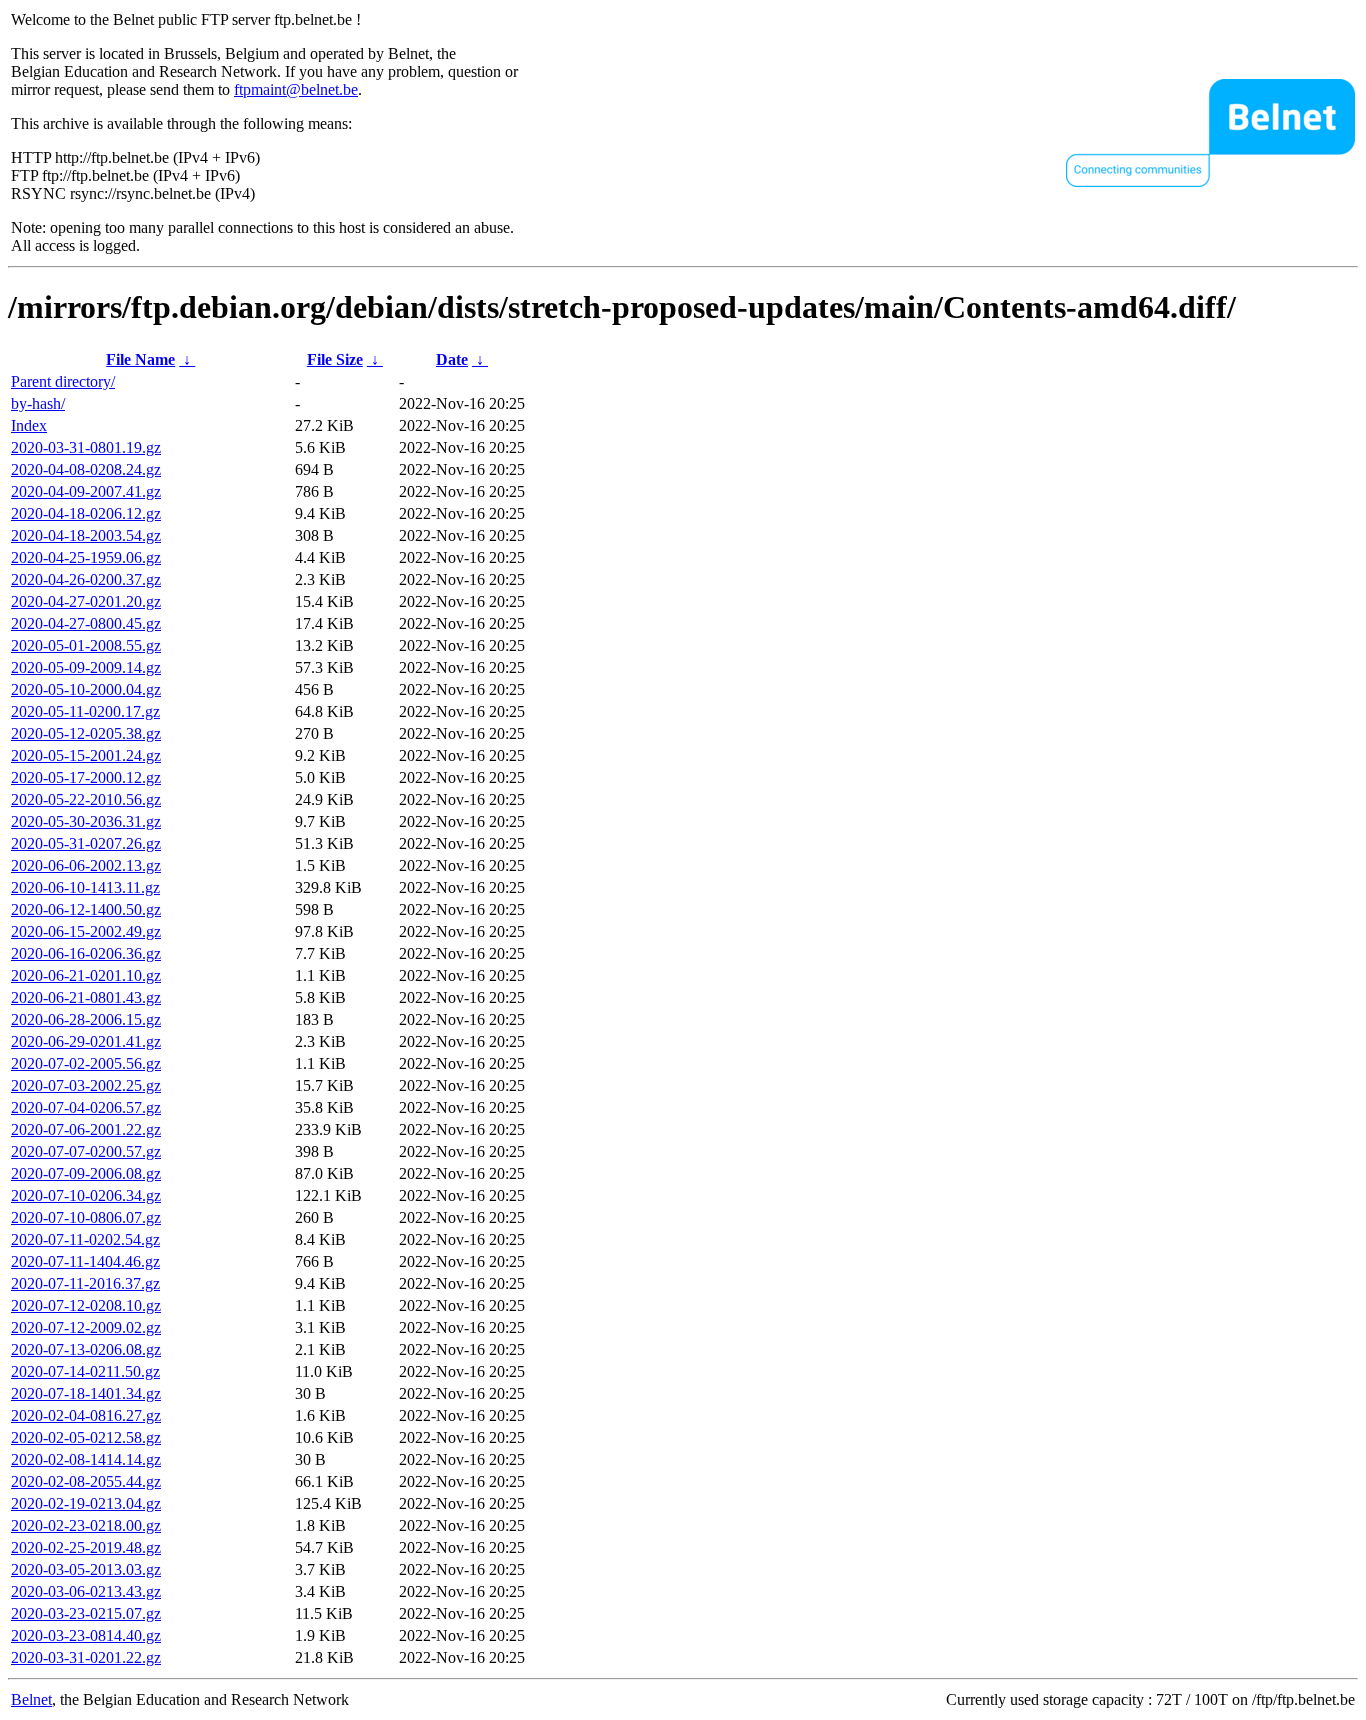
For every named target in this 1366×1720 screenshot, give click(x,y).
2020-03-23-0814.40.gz (86, 1635)
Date (452, 359)
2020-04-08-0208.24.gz (86, 469)
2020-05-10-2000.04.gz (86, 689)
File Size (335, 359)
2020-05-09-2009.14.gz (86, 667)
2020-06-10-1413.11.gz (85, 887)
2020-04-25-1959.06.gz (86, 557)
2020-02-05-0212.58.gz (86, 1437)
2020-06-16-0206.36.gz (86, 953)
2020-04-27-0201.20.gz (86, 601)
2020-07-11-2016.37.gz (85, 1283)
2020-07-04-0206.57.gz (86, 1107)
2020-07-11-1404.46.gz (85, 1261)
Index (29, 425)
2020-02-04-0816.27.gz (86, 1415)
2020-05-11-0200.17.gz (85, 711)
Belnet (31, 1699)
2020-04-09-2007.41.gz (86, 491)
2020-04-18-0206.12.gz (86, 513)
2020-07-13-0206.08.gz (86, 1349)
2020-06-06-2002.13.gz (86, 865)
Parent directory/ (63, 381)
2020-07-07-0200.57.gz (86, 1151)
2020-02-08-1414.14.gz (86, 1459)
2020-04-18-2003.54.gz (86, 535)
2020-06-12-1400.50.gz (86, 909)
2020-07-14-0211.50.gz (85, 1371)
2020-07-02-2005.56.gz (86, 1063)
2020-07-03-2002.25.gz (86, 1085)
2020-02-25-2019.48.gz (86, 1547)
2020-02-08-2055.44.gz (86, 1481)
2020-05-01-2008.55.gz (86, 645)
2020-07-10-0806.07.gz (86, 1217)
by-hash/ (38, 403)
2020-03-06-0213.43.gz (86, 1591)
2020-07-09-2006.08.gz (86, 1173)
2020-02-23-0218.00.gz (86, 1525)
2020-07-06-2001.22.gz (86, 1129)
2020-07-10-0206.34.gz (86, 1195)
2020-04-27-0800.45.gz (86, 623)
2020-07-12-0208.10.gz (86, 1305)
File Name (140, 359)
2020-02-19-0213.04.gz (86, 1503)
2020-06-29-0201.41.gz (86, 1041)
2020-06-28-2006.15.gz (86, 1019)
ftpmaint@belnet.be (296, 89)
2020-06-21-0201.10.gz (86, 975)
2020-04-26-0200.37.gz (86, 579)
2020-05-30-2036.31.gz (86, 821)
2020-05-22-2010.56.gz (86, 799)
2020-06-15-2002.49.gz (86, 931)
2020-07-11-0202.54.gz (85, 1239)
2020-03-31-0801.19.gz (86, 447)
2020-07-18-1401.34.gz (86, 1393)
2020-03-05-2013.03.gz (86, 1569)
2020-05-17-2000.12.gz (86, 777)
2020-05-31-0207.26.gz (86, 843)
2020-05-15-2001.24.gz (86, 755)
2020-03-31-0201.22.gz (86, 1657)
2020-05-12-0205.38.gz (86, 733)
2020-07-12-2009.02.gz (86, 1327)
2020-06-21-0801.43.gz (86, 997)
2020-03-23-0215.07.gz (86, 1613)
